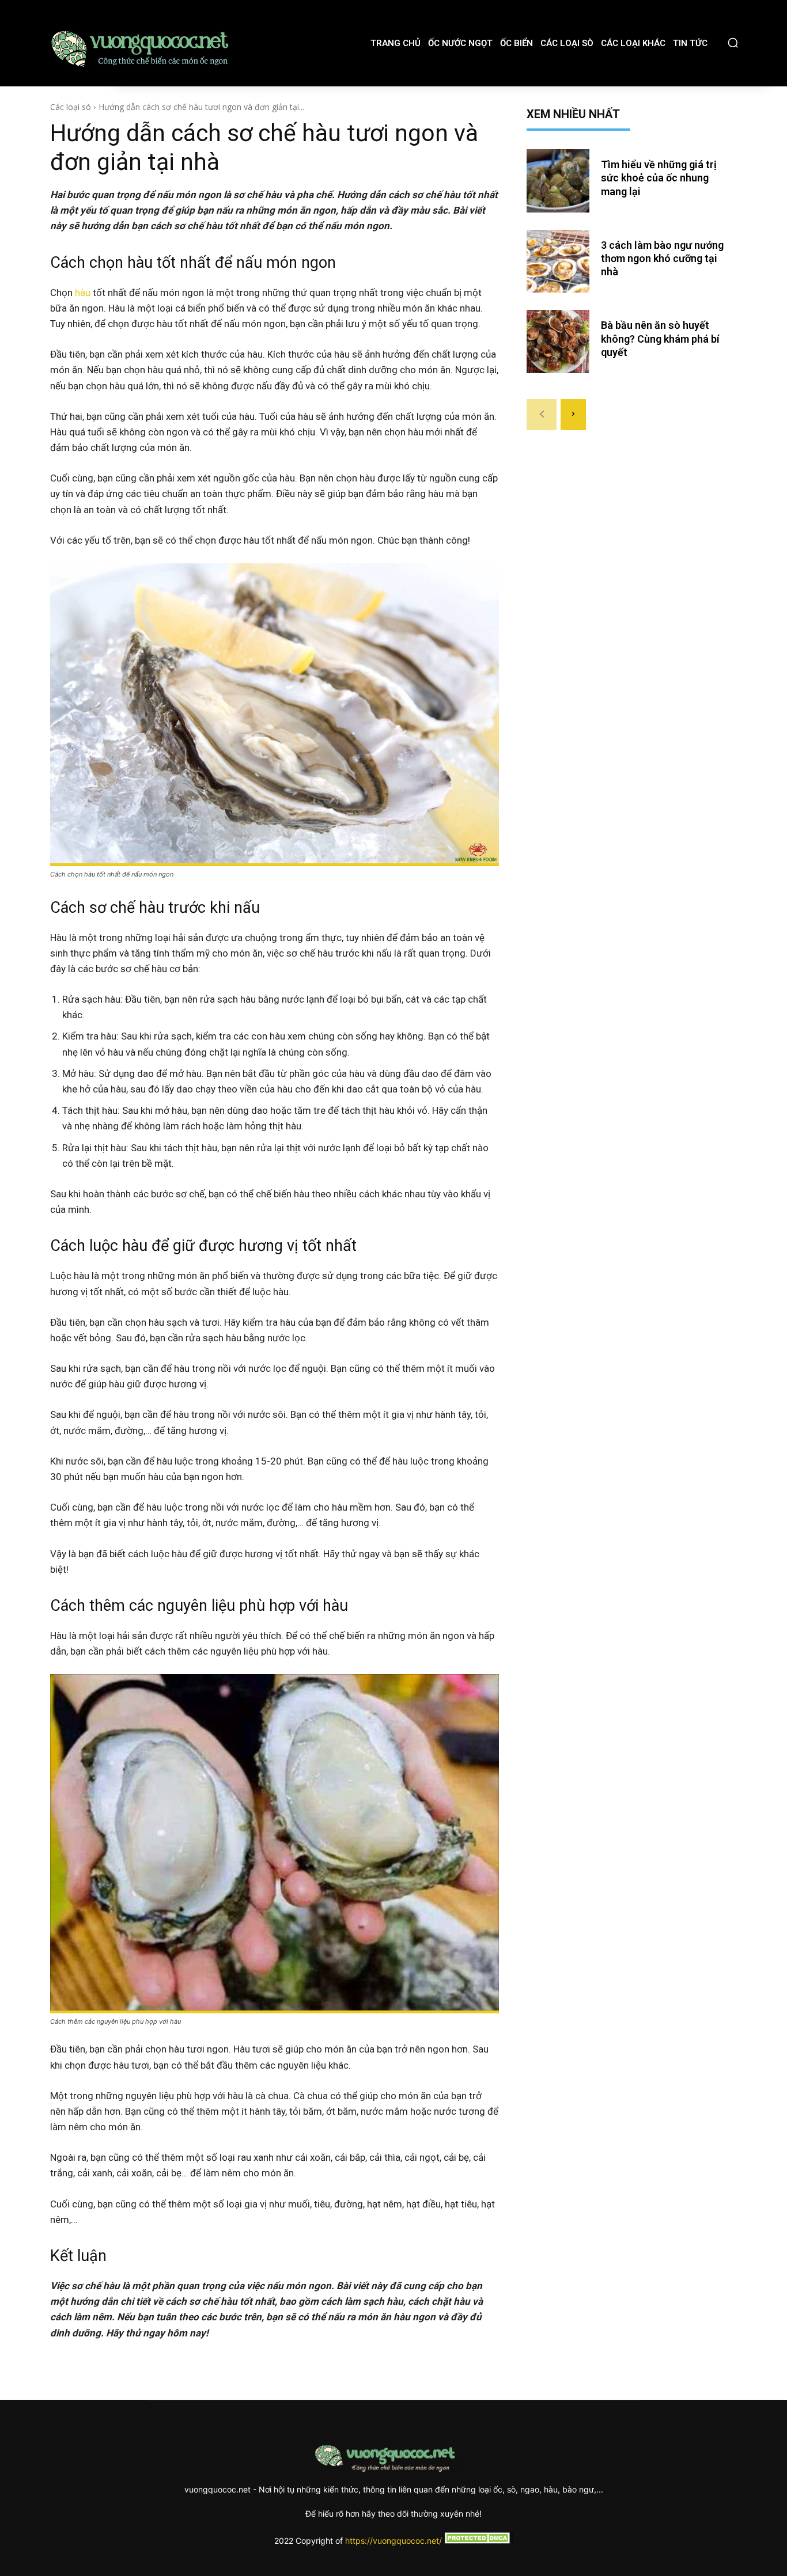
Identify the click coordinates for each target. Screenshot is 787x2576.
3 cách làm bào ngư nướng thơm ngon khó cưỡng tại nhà (662, 259)
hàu (83, 293)
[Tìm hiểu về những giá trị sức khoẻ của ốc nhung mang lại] (558, 181)
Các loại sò (71, 107)
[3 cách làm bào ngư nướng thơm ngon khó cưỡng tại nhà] (558, 261)
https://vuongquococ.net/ (393, 2541)
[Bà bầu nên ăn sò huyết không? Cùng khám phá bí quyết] (558, 342)
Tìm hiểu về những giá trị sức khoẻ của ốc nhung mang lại (659, 178)
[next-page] (573, 415)
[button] (733, 43)
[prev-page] (542, 415)
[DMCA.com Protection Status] (478, 2541)
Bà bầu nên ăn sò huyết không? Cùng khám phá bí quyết (660, 339)
